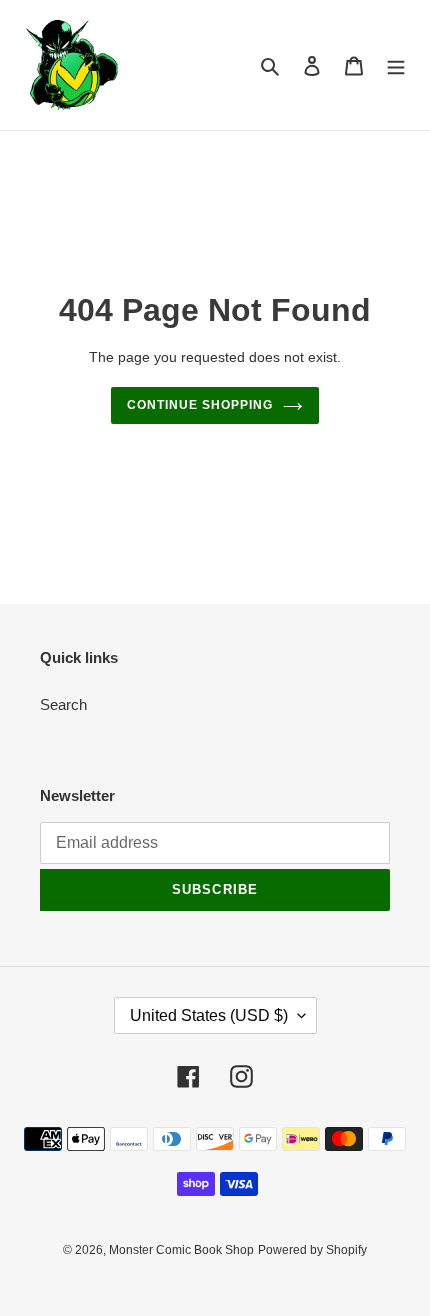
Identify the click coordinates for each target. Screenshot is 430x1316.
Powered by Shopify (312, 1250)
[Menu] (396, 65)
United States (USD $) (209, 1015)
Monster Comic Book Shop (181, 1250)
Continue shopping (200, 405)
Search (63, 704)
